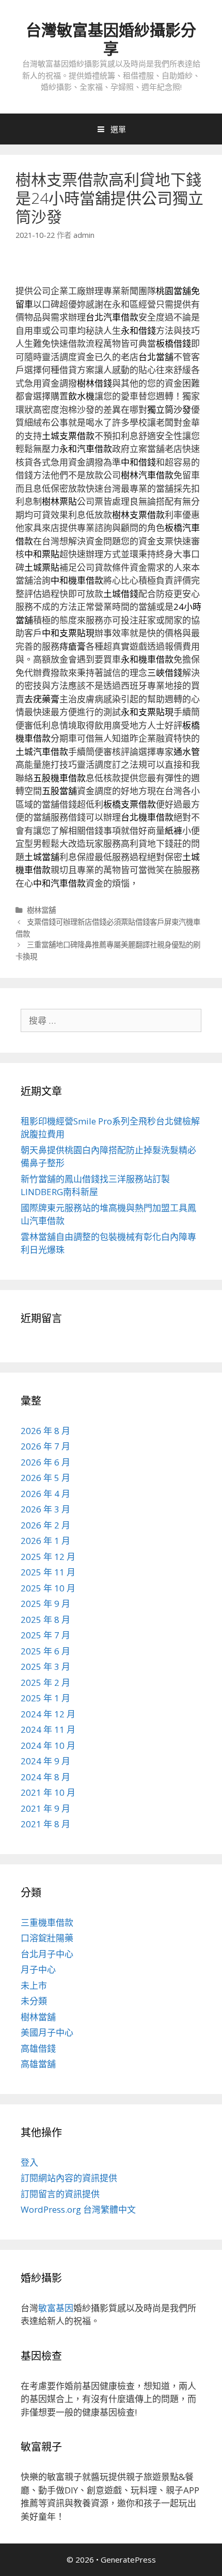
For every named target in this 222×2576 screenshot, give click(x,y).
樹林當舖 (41, 910)
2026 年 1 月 (45, 1541)
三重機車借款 (47, 1922)
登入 (29, 2162)
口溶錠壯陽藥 (47, 1938)
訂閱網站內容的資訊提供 (69, 2178)
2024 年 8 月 (45, 1777)
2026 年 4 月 (45, 1494)
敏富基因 (56, 2308)
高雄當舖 (38, 2064)
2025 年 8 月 (45, 1620)
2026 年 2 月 (45, 1525)
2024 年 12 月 (48, 1714)
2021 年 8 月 (45, 1824)
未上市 (34, 1985)
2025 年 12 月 (48, 1557)
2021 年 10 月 (48, 1792)
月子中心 (38, 1969)
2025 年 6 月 (45, 1651)
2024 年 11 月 (48, 1729)
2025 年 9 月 (45, 1604)
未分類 (34, 2001)
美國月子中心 (47, 2032)
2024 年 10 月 (48, 1745)
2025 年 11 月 (48, 1572)
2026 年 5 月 (45, 1478)
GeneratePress (128, 2559)
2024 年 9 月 (45, 1761)
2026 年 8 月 (45, 1431)
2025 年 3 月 (45, 1667)
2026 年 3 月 (45, 1509)
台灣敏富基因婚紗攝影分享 (111, 39)
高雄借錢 (38, 2048)
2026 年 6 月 (45, 1462)
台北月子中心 (47, 1954)
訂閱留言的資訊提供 (60, 2194)
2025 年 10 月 (48, 1588)
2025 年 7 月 (45, 1635)
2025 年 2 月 (45, 1683)
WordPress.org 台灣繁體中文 (78, 2209)
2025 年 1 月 (45, 1698)
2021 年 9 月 (45, 1808)
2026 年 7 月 (45, 1446)
